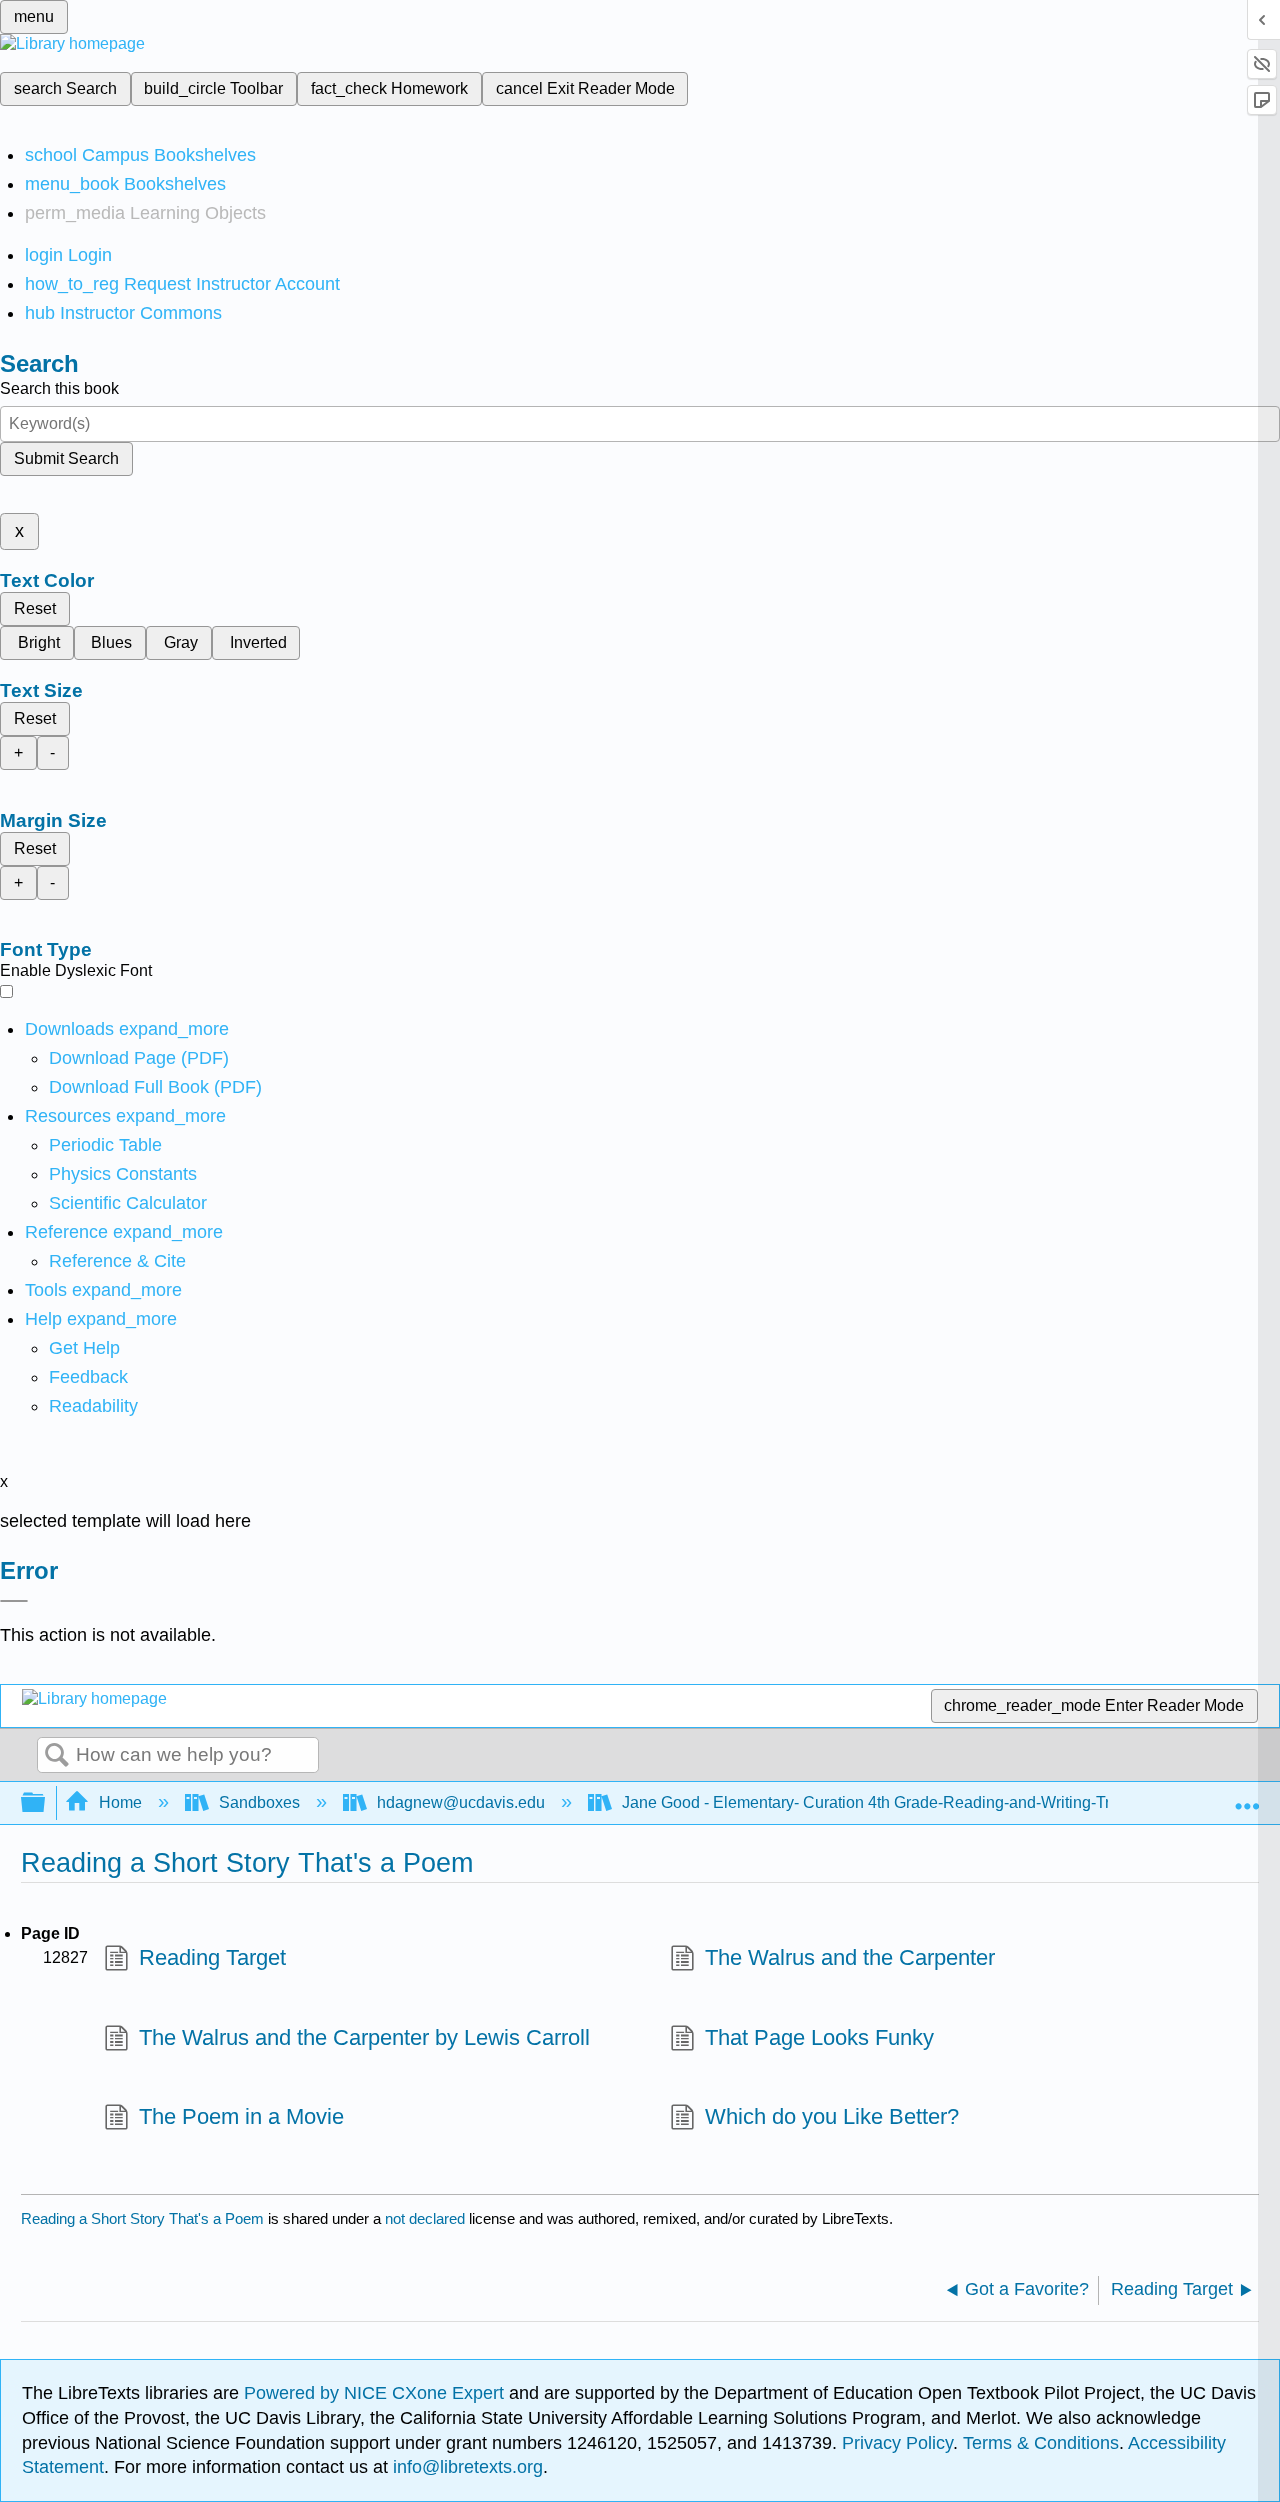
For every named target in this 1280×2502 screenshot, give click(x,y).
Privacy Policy (897, 2443)
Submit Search (66, 458)
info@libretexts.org (465, 2467)
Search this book (59, 388)
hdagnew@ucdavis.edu (461, 1802)
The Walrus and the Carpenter (850, 1957)
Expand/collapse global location (1247, 1797)
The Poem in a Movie (241, 2116)
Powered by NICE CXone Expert (376, 2393)
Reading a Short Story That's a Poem (142, 2218)
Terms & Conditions (1041, 2443)
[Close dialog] (14, 1601)
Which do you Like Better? (832, 2116)
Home (120, 1802)
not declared (427, 2218)
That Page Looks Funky (819, 2037)
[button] (88, 1377)
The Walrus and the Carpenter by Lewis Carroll (364, 2037)
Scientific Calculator (128, 1203)
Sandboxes (259, 1802)
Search (57, 1756)
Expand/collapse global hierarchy (46, 1803)
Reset (35, 608)
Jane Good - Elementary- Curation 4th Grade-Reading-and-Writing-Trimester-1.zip (911, 1802)
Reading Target (212, 1957)
